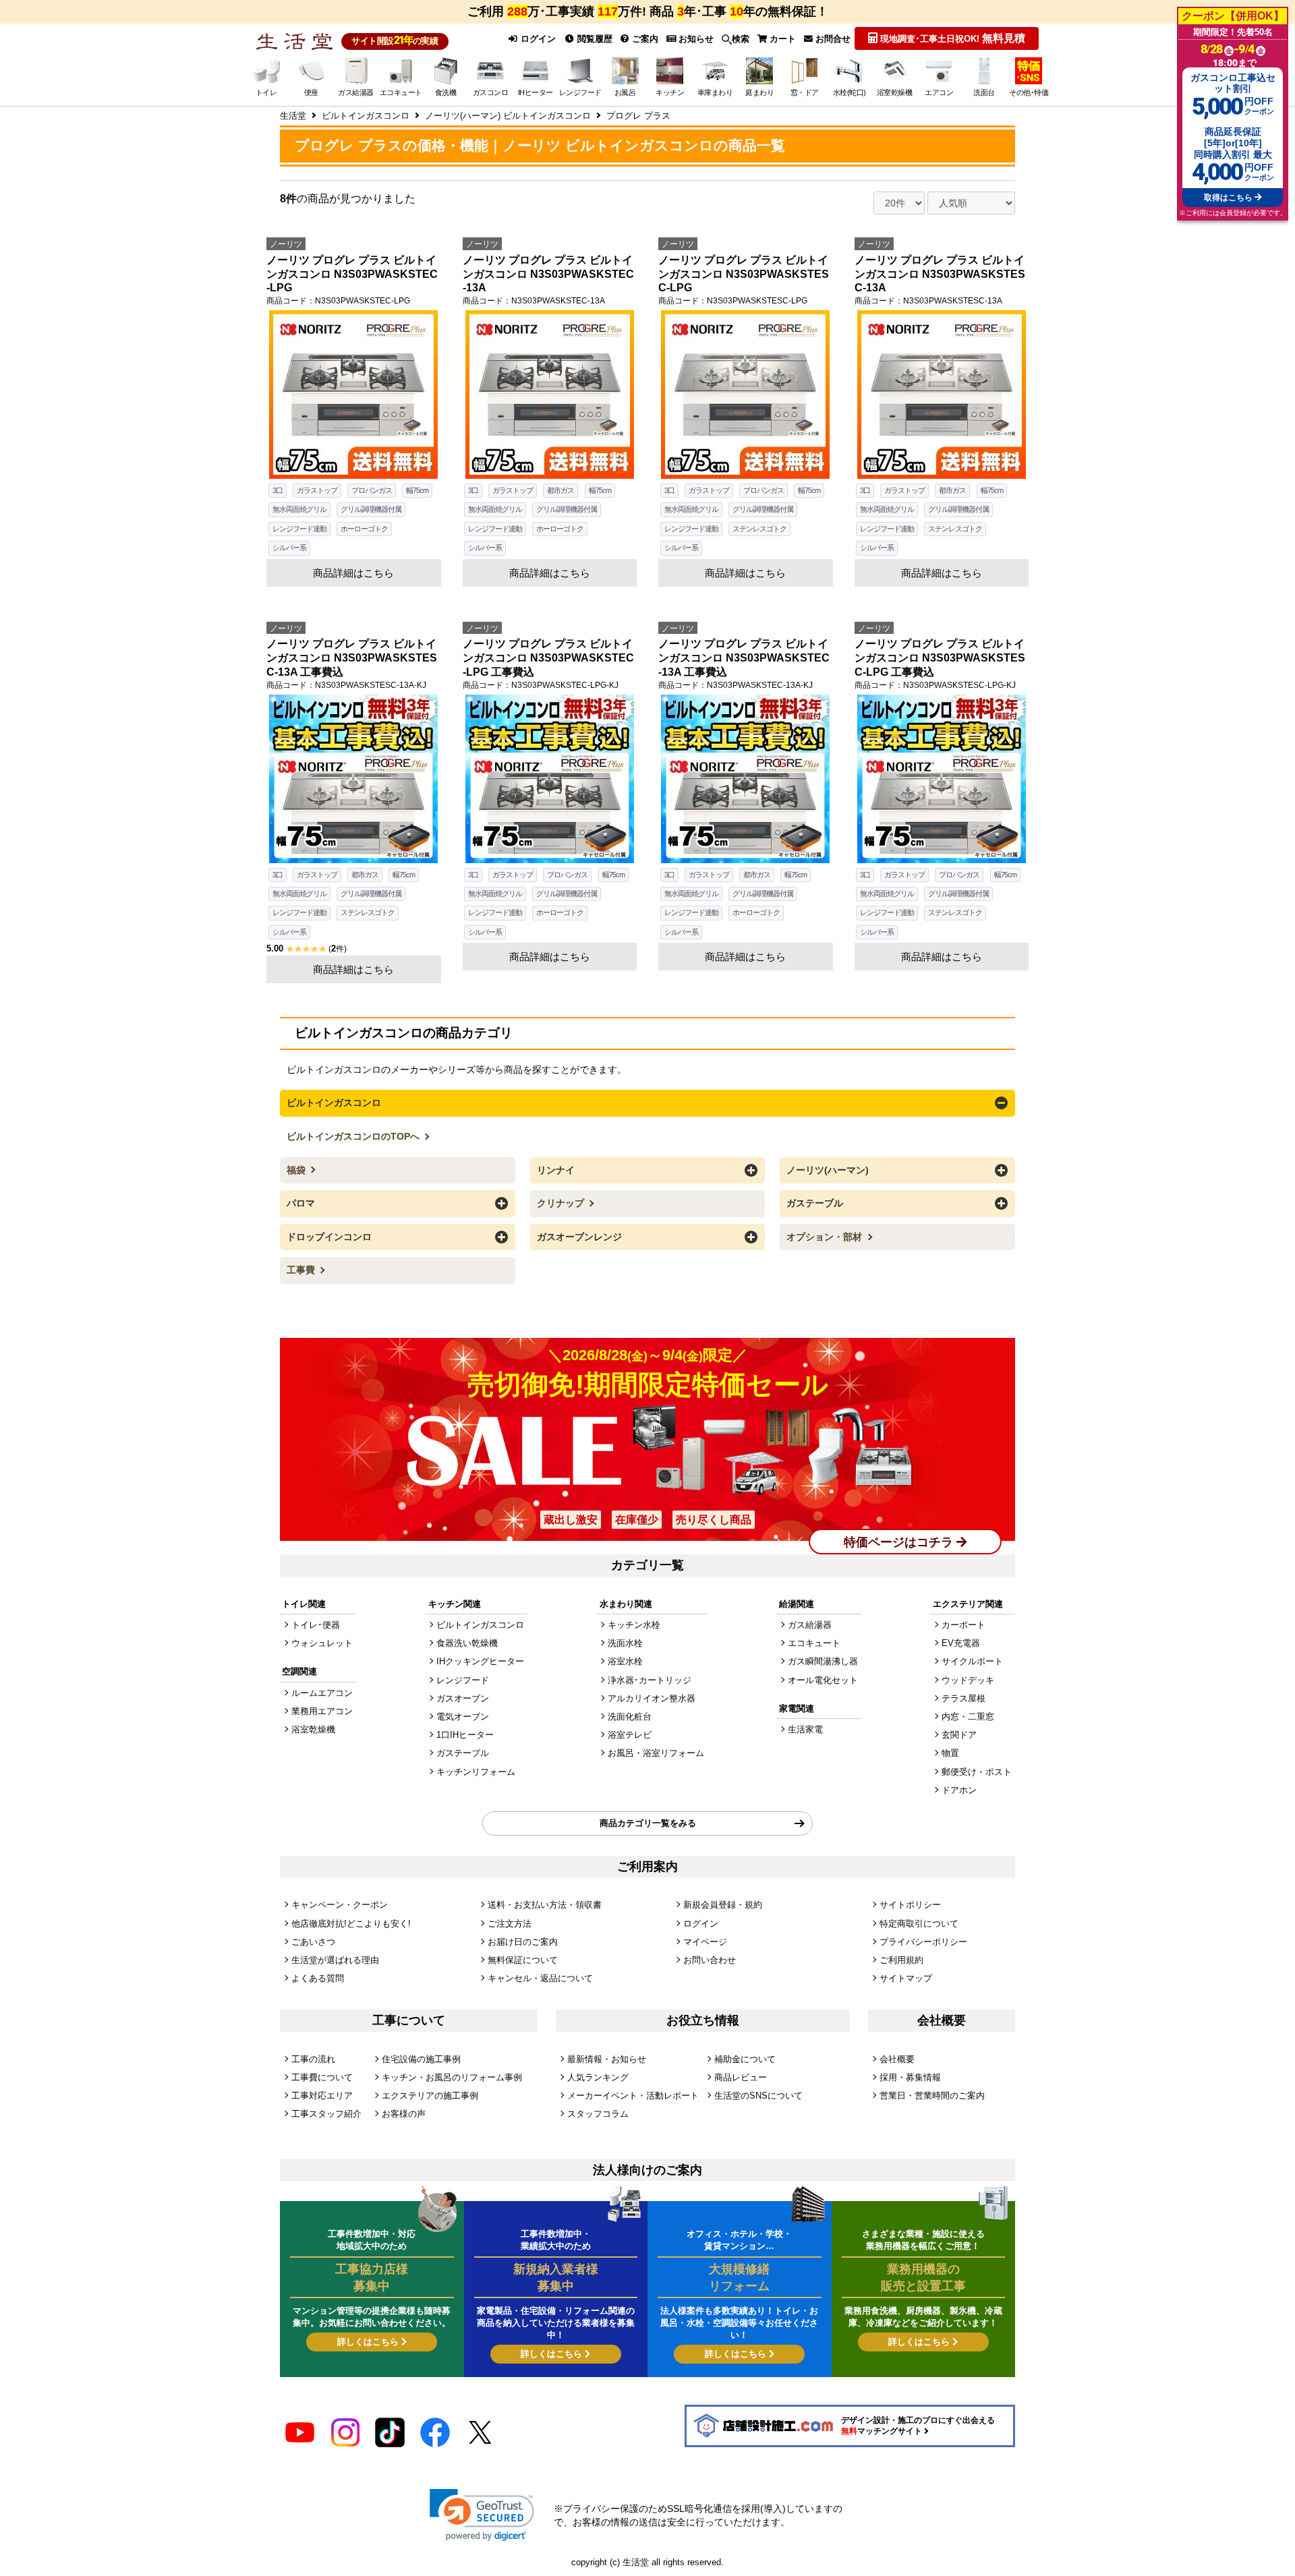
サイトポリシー (910, 1905)
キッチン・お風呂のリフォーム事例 (452, 2077)
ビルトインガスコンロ (334, 1103)
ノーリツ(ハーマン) (828, 1170)
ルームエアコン (322, 1693)
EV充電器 (961, 1643)
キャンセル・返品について (540, 1978)
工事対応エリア (322, 2096)
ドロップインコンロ (329, 1237)
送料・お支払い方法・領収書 (545, 1905)
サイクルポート (972, 1661)
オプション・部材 (826, 1237)
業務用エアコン (322, 1711)
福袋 (297, 1170)
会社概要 (897, 2059)
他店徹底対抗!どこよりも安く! (351, 1924)
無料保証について (523, 1960)
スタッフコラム (598, 2114)
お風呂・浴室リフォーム (656, 1753)
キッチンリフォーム (476, 1772)
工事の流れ (313, 2059)
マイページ (705, 1942)
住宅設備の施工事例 (421, 2059)
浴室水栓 (625, 1661)
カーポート (963, 1625)
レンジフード (463, 1680)
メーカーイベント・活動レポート (633, 2096)
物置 (950, 1753)
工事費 (302, 1270)
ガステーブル (815, 1203)
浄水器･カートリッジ (650, 1680)
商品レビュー (741, 2077)
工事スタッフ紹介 (326, 2114)
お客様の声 (404, 2114)
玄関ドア (959, 1735)
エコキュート (814, 1643)
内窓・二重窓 (968, 1717)
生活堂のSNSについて (758, 2096)
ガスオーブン (463, 1698)
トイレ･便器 (316, 1625)
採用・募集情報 (910, 2077)
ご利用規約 (901, 1960)
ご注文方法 (510, 1924)
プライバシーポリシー (923, 1942)
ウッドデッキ (968, 1680)
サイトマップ (906, 1978)
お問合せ (832, 39)
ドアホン (959, 1790)
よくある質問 (318, 1978)
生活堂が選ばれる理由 (335, 1960)
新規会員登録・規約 (723, 1905)
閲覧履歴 (594, 39)
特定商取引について (919, 1924)
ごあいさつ (313, 1942)
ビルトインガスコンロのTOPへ (354, 1136)
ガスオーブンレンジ (579, 1237)
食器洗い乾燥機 (467, 1643)
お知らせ (695, 39)
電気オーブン (463, 1717)
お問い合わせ (710, 1960)
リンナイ (556, 1170)
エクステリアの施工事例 (430, 2096)
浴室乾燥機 (313, 1729)
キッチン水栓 (634, 1625)
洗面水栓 (625, 1643)
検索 (741, 39)
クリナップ (562, 1203)
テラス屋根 (963, 1698)
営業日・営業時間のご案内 (932, 2096)
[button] (482, 2515)
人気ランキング (598, 2077)
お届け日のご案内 (523, 1942)
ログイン (537, 39)
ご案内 (644, 39)
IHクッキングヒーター (480, 1661)
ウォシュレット (322, 1643)
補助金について (745, 2059)
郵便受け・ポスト (977, 1772)
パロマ (301, 1203)
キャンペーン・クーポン (340, 1905)
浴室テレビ (630, 1735)
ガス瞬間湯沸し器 (823, 1661)
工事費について (322, 2077)
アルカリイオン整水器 (652, 1698)
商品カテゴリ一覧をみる (648, 1823)
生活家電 (805, 1729)
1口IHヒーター (465, 1735)
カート (781, 39)
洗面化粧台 (630, 1717)
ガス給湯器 (810, 1625)
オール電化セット (823, 1680)
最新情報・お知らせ (607, 2059)
